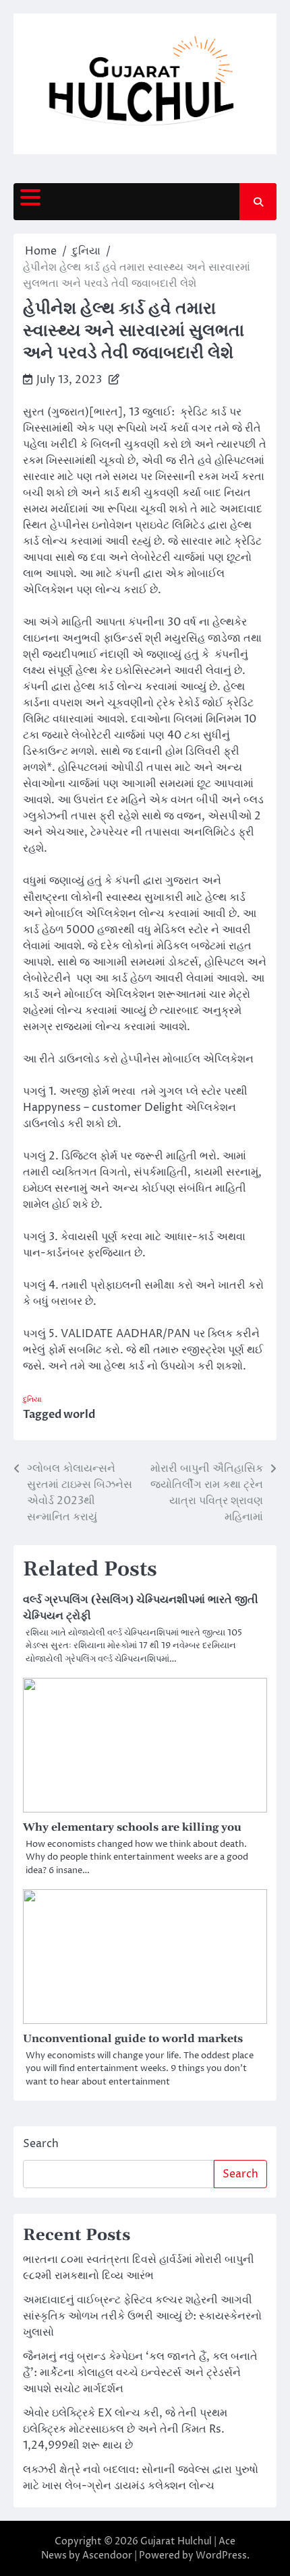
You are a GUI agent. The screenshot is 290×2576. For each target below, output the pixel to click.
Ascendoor (107, 2555)
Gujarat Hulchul (176, 2541)
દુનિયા (32, 1399)
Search (41, 2144)
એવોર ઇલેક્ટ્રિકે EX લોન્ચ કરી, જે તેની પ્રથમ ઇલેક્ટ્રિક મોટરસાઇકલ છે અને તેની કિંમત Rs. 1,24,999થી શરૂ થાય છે (125, 2429)
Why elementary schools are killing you (132, 1827)
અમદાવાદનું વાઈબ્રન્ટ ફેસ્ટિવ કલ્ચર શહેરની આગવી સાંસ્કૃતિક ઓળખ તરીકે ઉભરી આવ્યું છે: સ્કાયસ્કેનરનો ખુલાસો (142, 2316)
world (79, 1415)
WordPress (221, 2555)
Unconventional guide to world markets (133, 2039)
